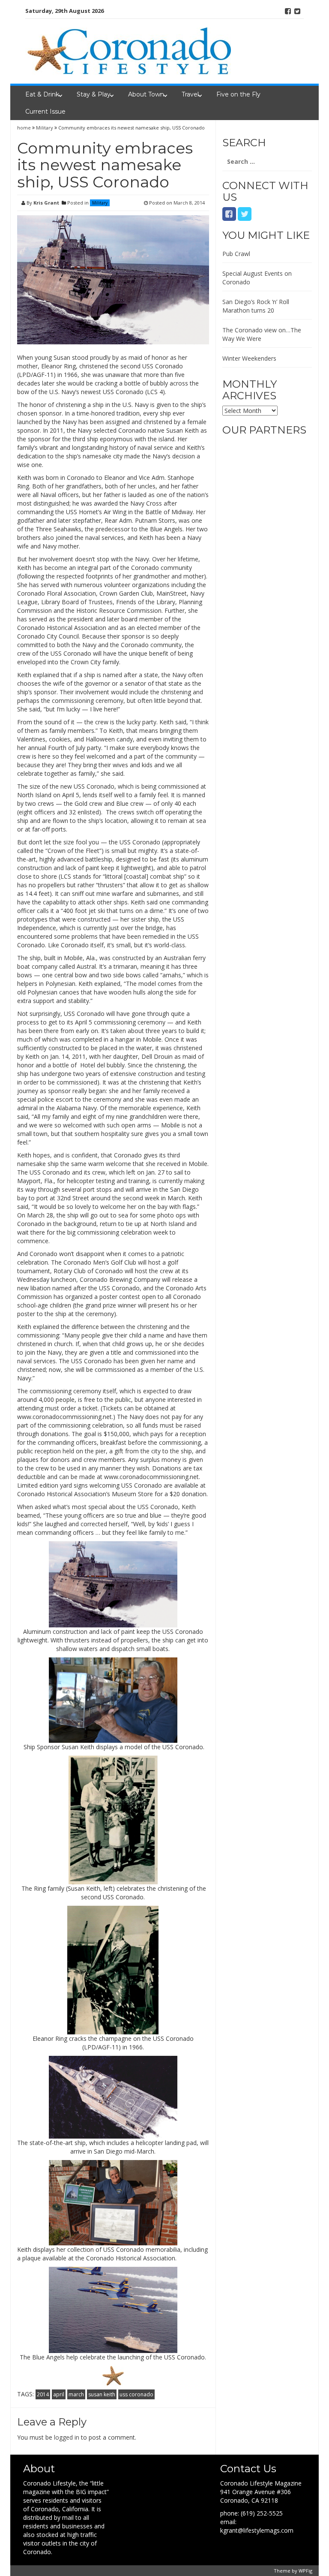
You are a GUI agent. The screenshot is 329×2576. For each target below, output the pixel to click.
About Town (146, 94)
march (76, 2394)
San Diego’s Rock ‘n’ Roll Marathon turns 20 (256, 306)
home (25, 128)
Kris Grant (46, 203)
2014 (43, 2394)
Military (45, 128)
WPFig (305, 2571)
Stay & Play (94, 94)
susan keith (102, 2394)
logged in (67, 2437)
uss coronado (136, 2394)
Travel (190, 94)
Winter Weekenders (249, 358)
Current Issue (45, 111)
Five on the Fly (238, 94)
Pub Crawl (236, 254)
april (59, 2394)
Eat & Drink (42, 94)
